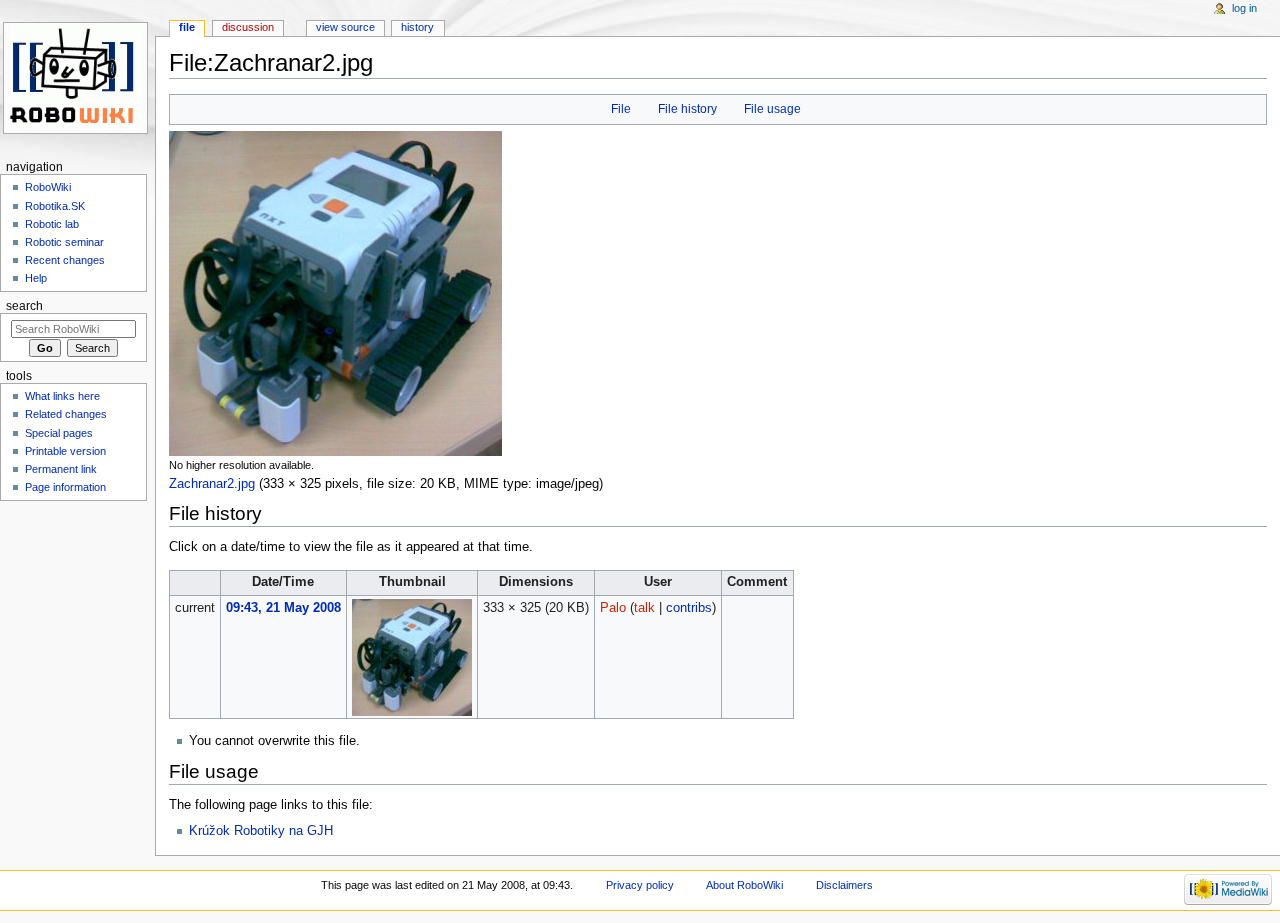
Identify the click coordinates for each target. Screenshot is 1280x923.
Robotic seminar (64, 242)
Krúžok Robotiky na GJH (261, 831)
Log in (1244, 8)
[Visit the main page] (77, 77)
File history (687, 109)
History (417, 27)
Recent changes (65, 260)
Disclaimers (844, 885)
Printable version (65, 451)
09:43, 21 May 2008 (283, 608)
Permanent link (61, 469)
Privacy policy (640, 885)
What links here (62, 396)
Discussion (248, 27)
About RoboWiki (744, 885)
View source (345, 27)
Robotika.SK (55, 206)
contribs (689, 608)
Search (24, 306)
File (621, 109)
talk (644, 608)
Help (36, 278)
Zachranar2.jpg (212, 484)
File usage (772, 109)
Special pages (59, 433)
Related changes (66, 414)
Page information (65, 487)
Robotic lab (52, 224)
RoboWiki (48, 187)
